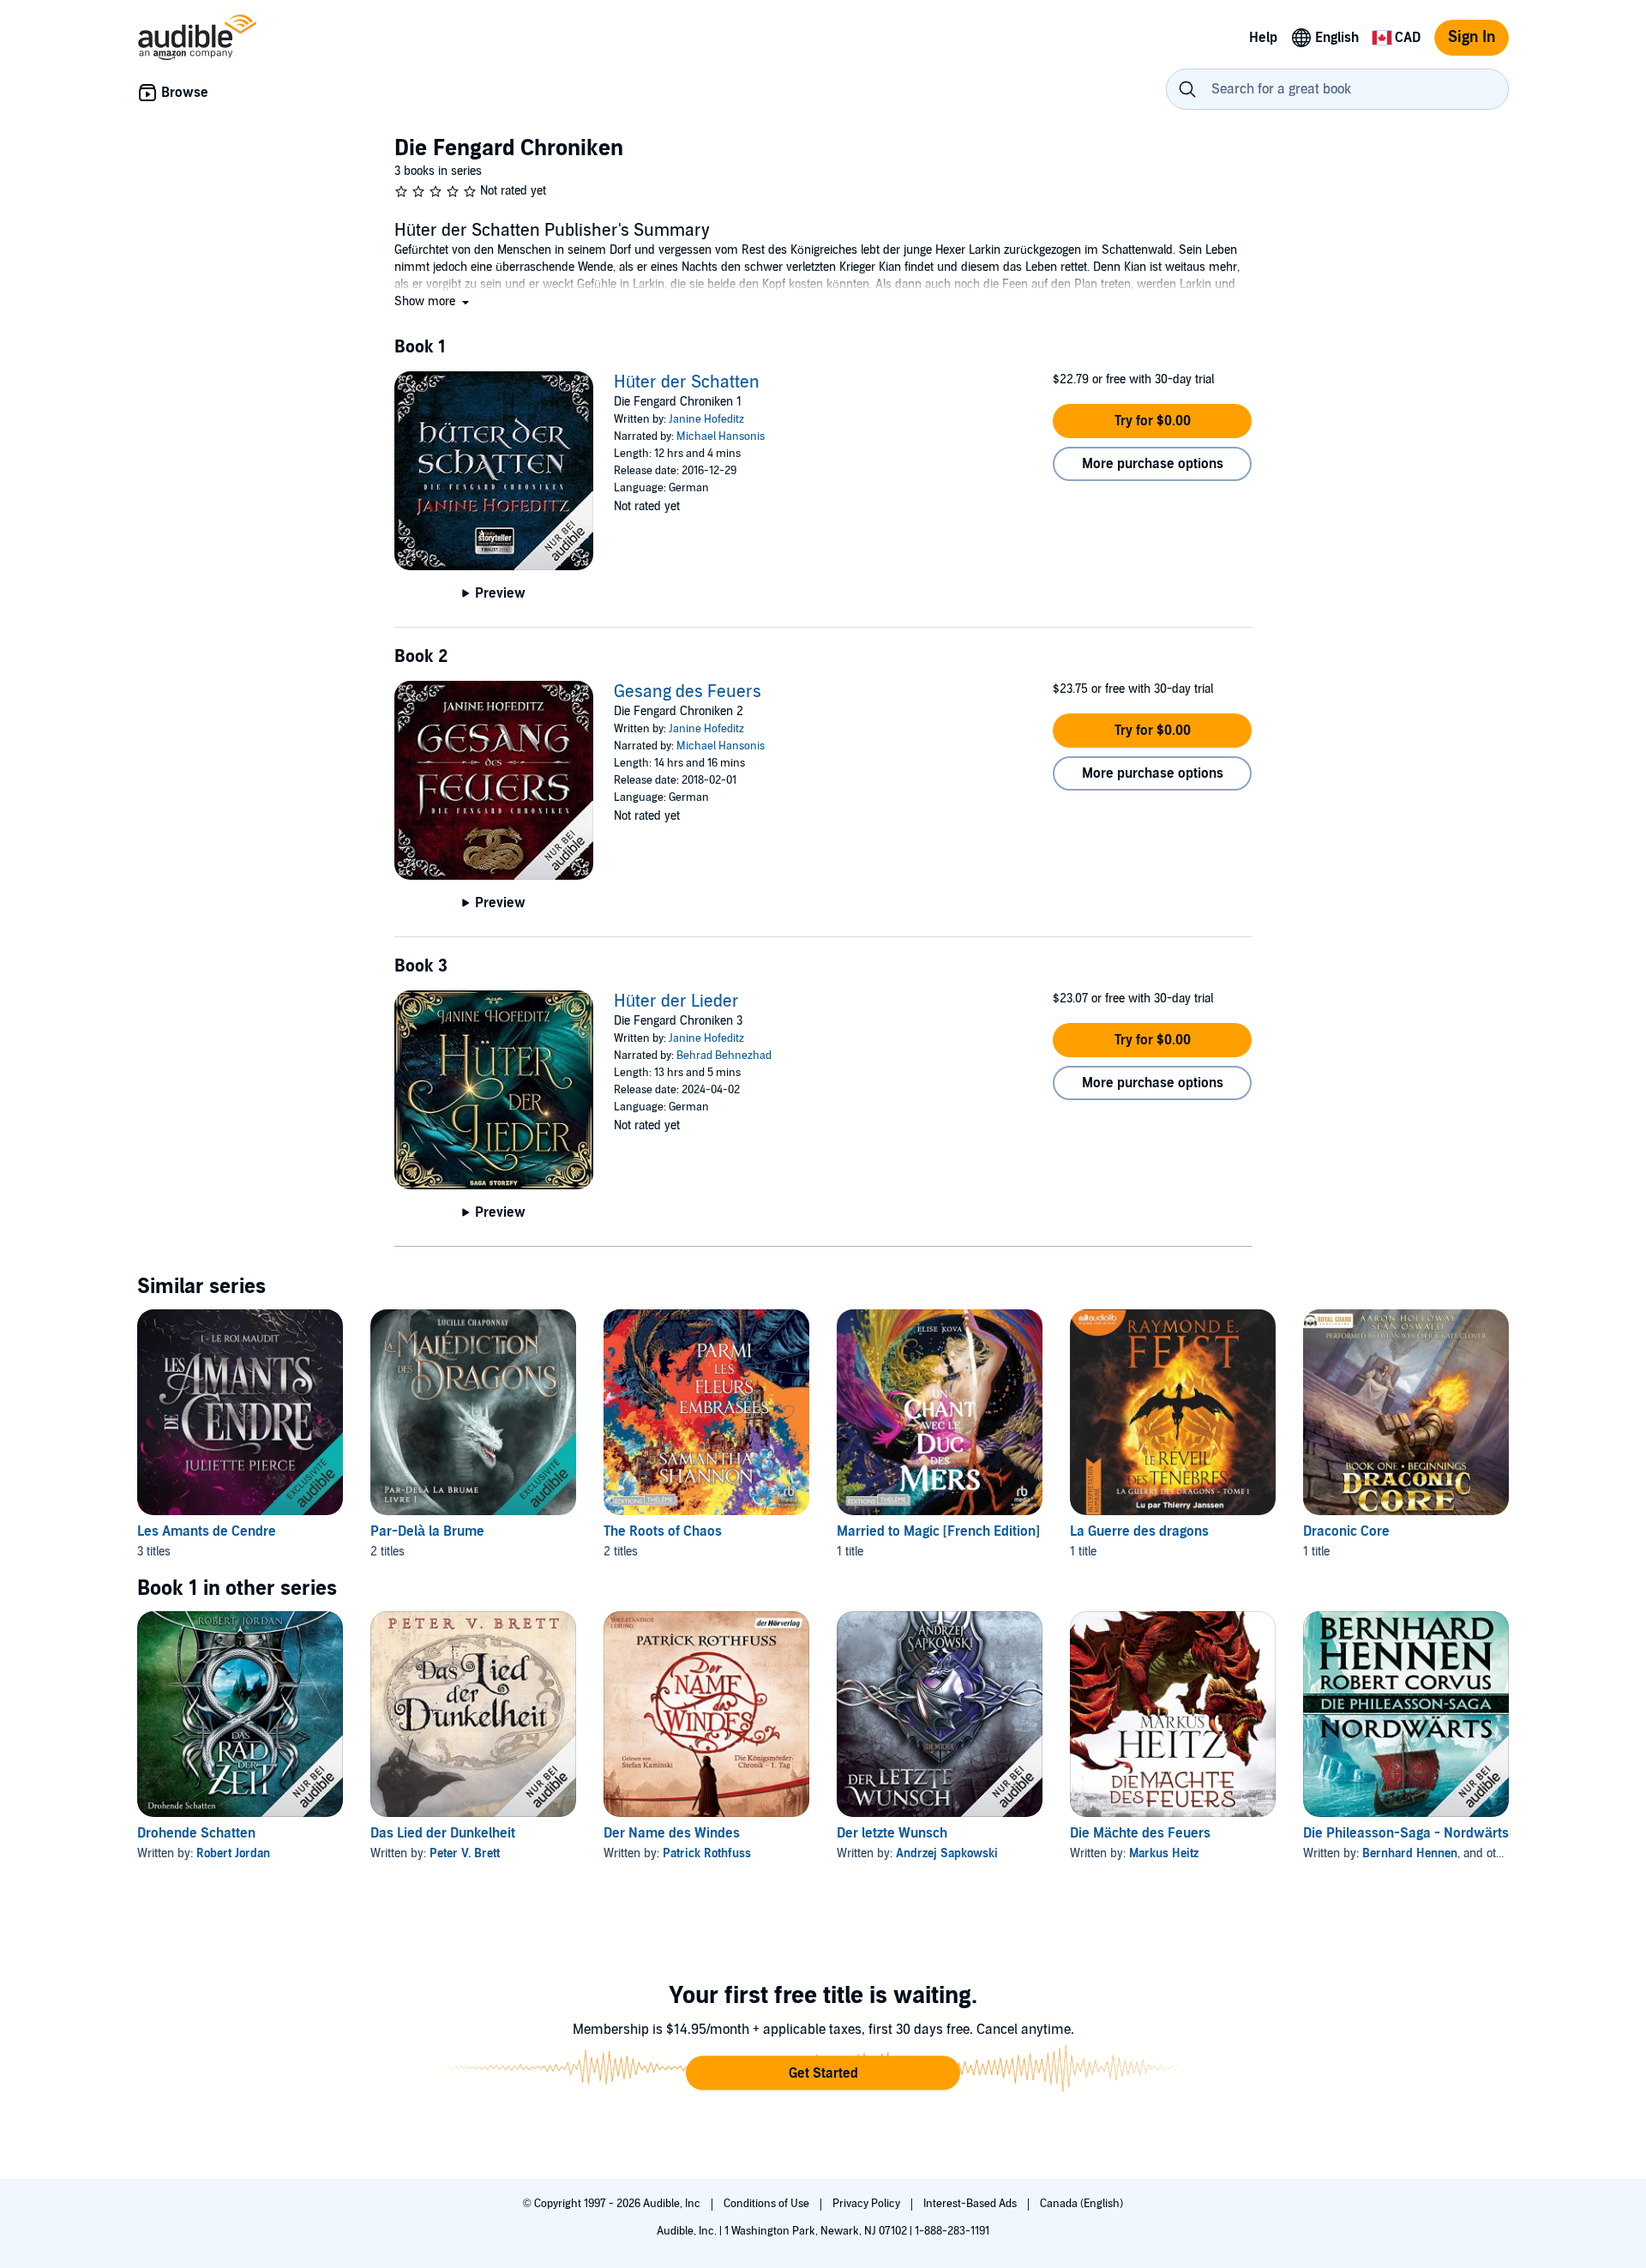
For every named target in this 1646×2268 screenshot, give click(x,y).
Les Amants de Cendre (207, 1531)
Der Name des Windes (672, 1833)
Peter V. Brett (465, 1853)
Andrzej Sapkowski (947, 1853)
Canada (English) (1081, 2204)
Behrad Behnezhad (724, 1056)
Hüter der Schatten (687, 382)
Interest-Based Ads (971, 2204)
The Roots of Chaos (663, 1531)
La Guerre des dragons (1139, 1531)
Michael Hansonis (721, 436)
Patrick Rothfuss (707, 1853)
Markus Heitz (1164, 1853)
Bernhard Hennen (1410, 1853)
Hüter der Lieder (676, 1002)
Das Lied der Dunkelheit (443, 1833)
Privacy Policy (868, 2204)
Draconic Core (1346, 1531)
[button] (433, 301)
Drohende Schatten (196, 1833)
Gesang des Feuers (688, 692)
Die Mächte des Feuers (1140, 1833)
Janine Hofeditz (706, 419)
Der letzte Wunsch (892, 1833)
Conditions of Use (768, 2204)
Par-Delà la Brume (427, 1531)
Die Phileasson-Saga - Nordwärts (1406, 1833)
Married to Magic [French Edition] (938, 1531)
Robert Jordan (233, 1853)
